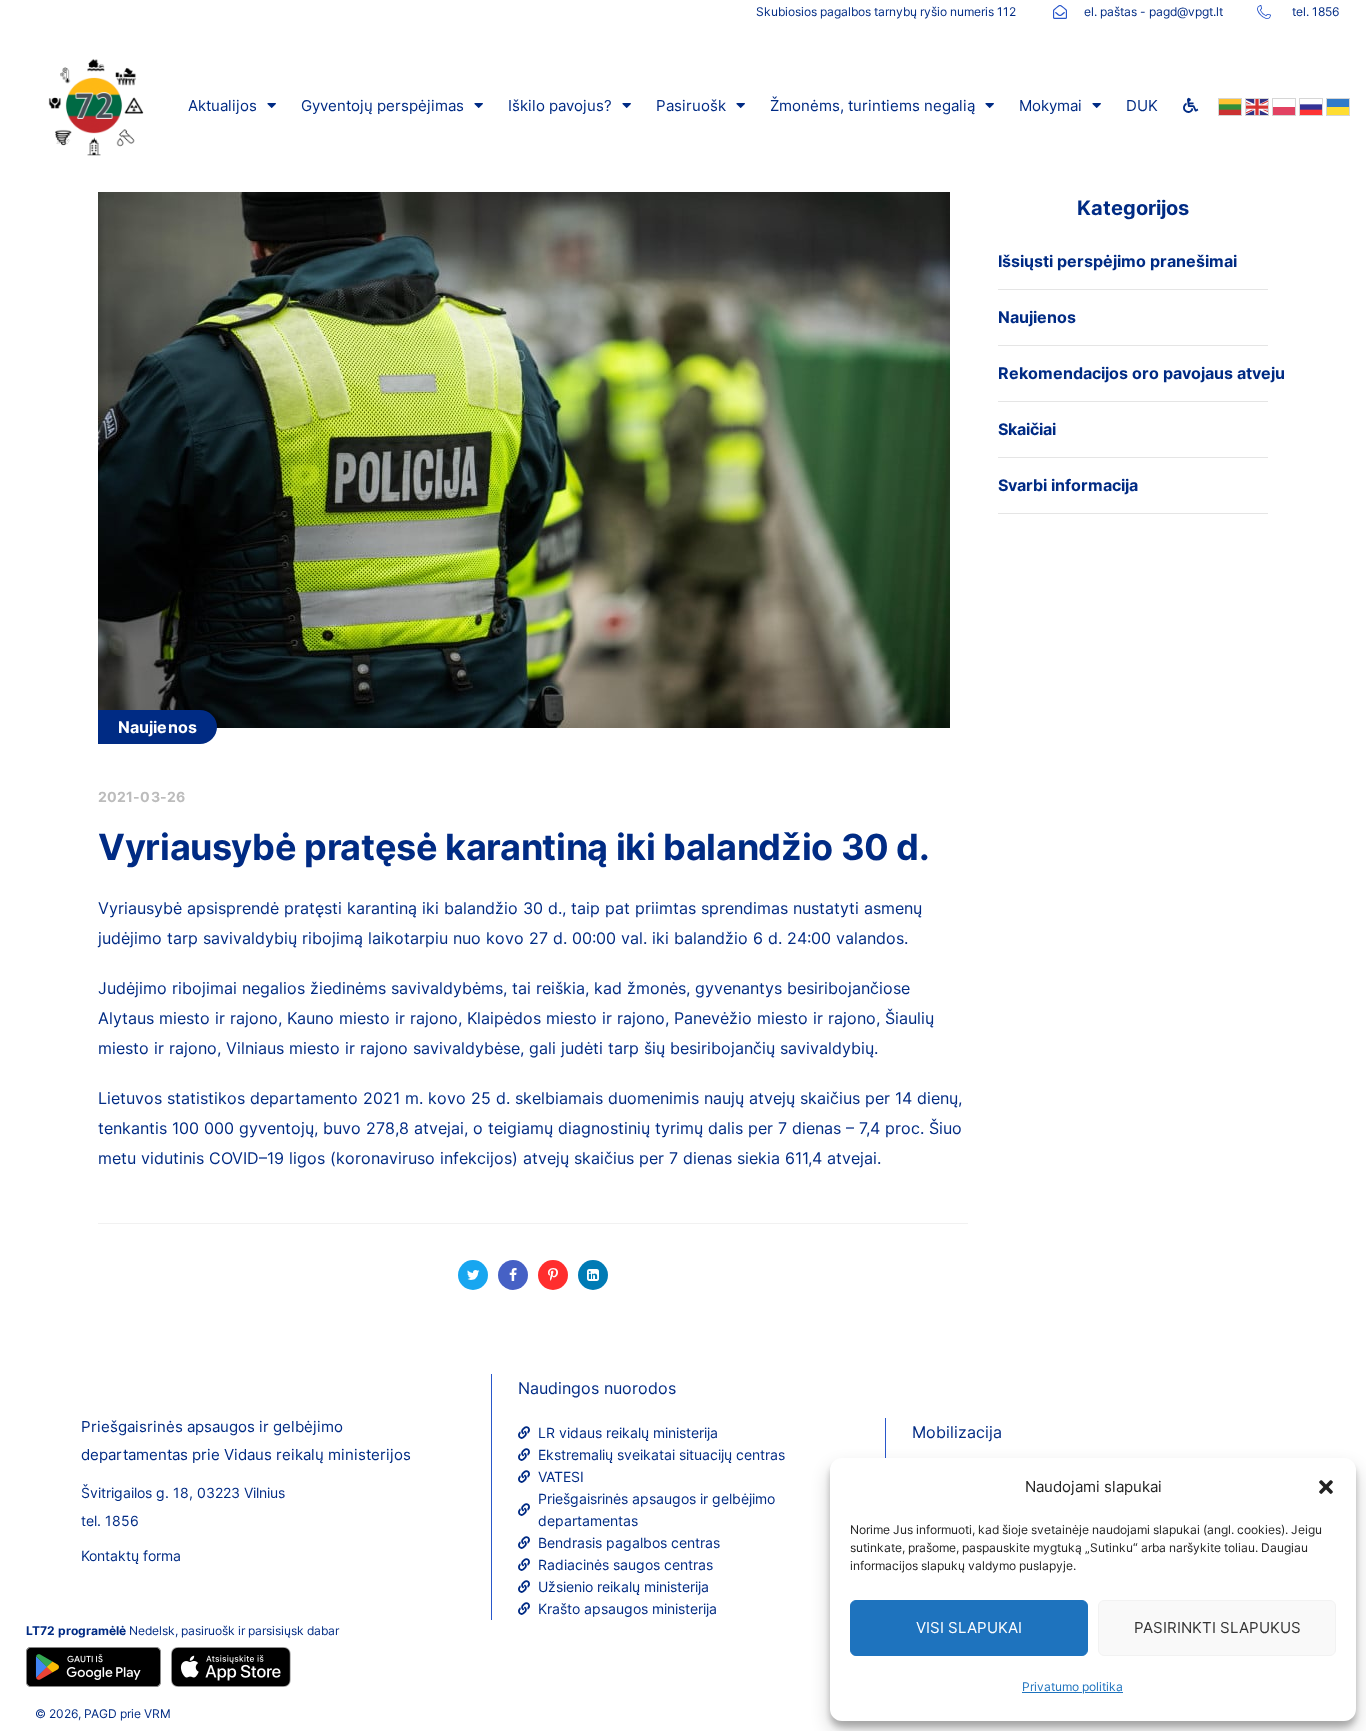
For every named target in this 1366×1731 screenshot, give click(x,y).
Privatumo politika (1072, 1686)
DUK (1142, 105)
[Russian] (1309, 106)
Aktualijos (222, 105)
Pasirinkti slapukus (1217, 1627)
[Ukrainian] (1336, 106)
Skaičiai (1027, 429)
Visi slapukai (969, 1627)
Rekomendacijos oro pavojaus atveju (1141, 373)
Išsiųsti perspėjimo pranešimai (1117, 261)
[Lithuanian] (1228, 106)
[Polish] (1282, 106)
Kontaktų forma (131, 1555)
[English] (1255, 106)
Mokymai (1050, 105)
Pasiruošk (691, 105)
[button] (1326, 1487)
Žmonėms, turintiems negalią (872, 105)
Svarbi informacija (1068, 485)
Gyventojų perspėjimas (382, 105)
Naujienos (157, 727)
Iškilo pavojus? (560, 105)
